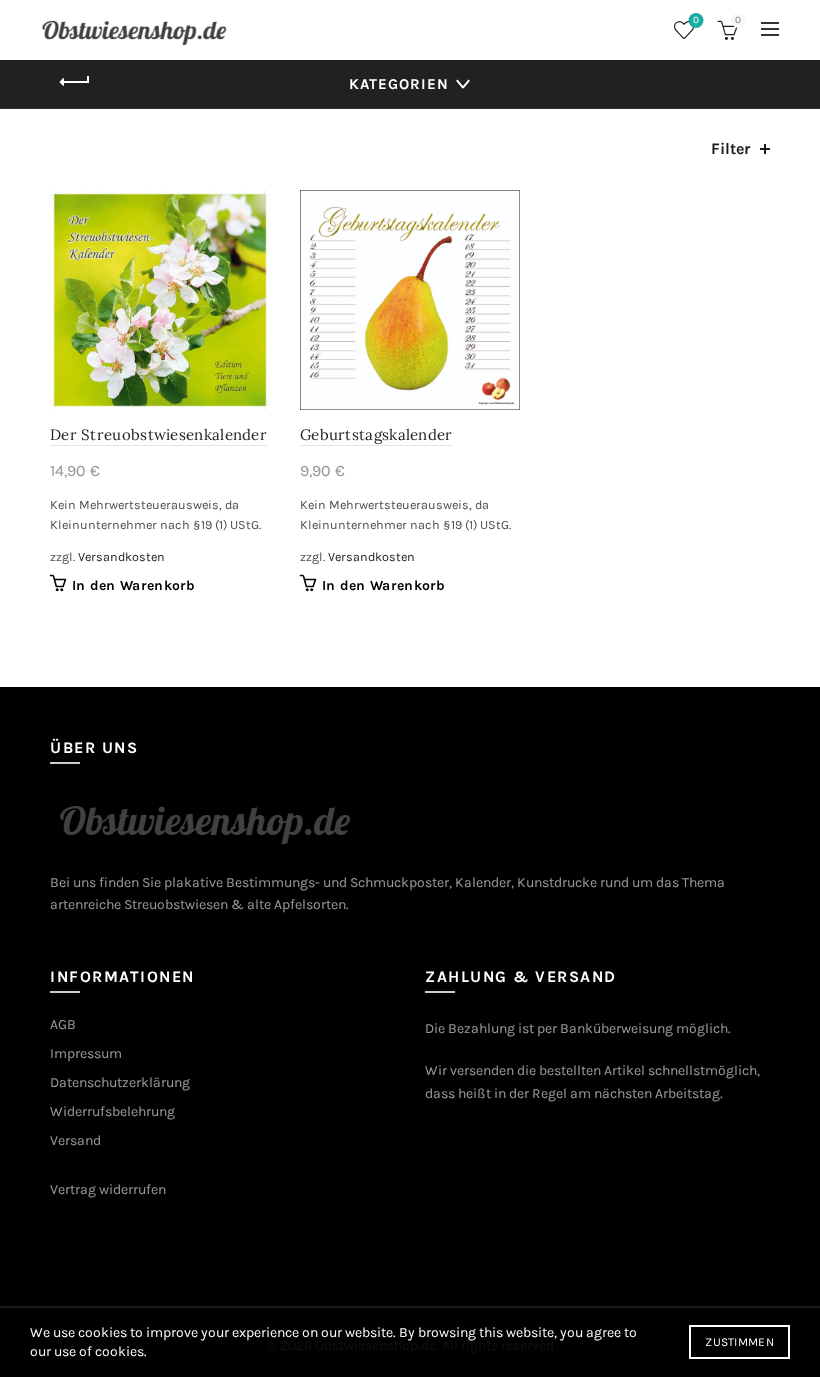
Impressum (86, 1053)
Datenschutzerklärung (120, 1082)
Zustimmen (739, 1342)
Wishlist (696, 20)
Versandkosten (121, 556)
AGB (63, 1024)
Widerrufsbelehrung (112, 1111)
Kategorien (399, 84)
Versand (75, 1140)
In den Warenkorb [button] (134, 585)
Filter (730, 148)
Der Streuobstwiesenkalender (158, 434)
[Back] (75, 82)
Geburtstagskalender (376, 434)
